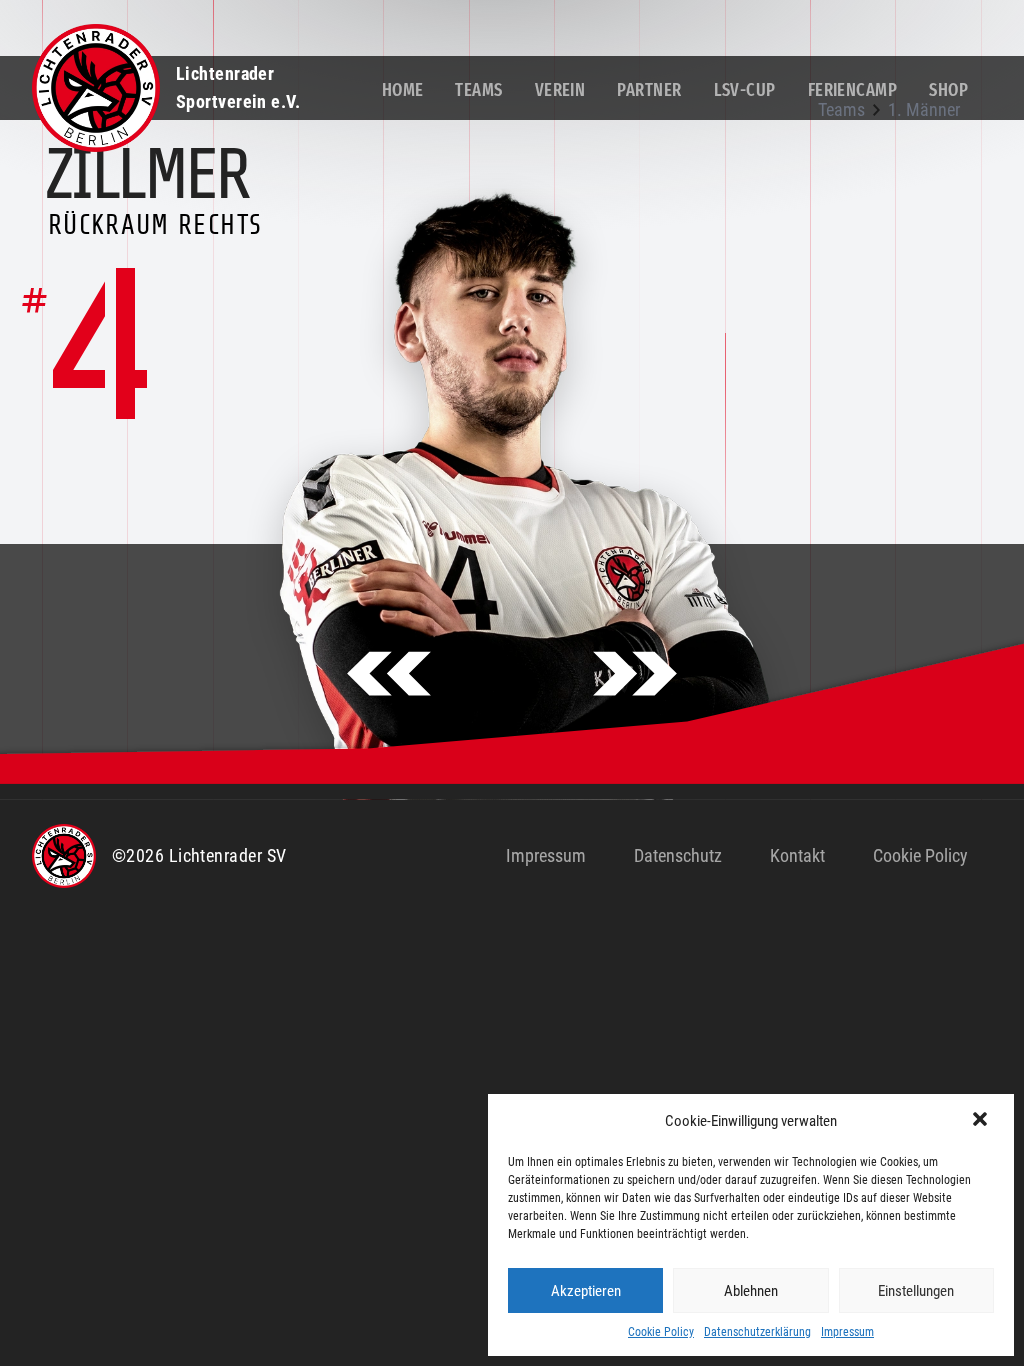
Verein (560, 90)
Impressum (847, 1332)
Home (403, 90)
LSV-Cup (745, 90)
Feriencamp (853, 90)
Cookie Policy (661, 1332)
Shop (948, 90)
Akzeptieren (586, 1291)
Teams (478, 90)
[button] (982, 1121)
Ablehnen (751, 1291)
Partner (649, 90)
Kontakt (797, 855)
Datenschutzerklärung (757, 1332)
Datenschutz (678, 855)
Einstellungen (916, 1291)
